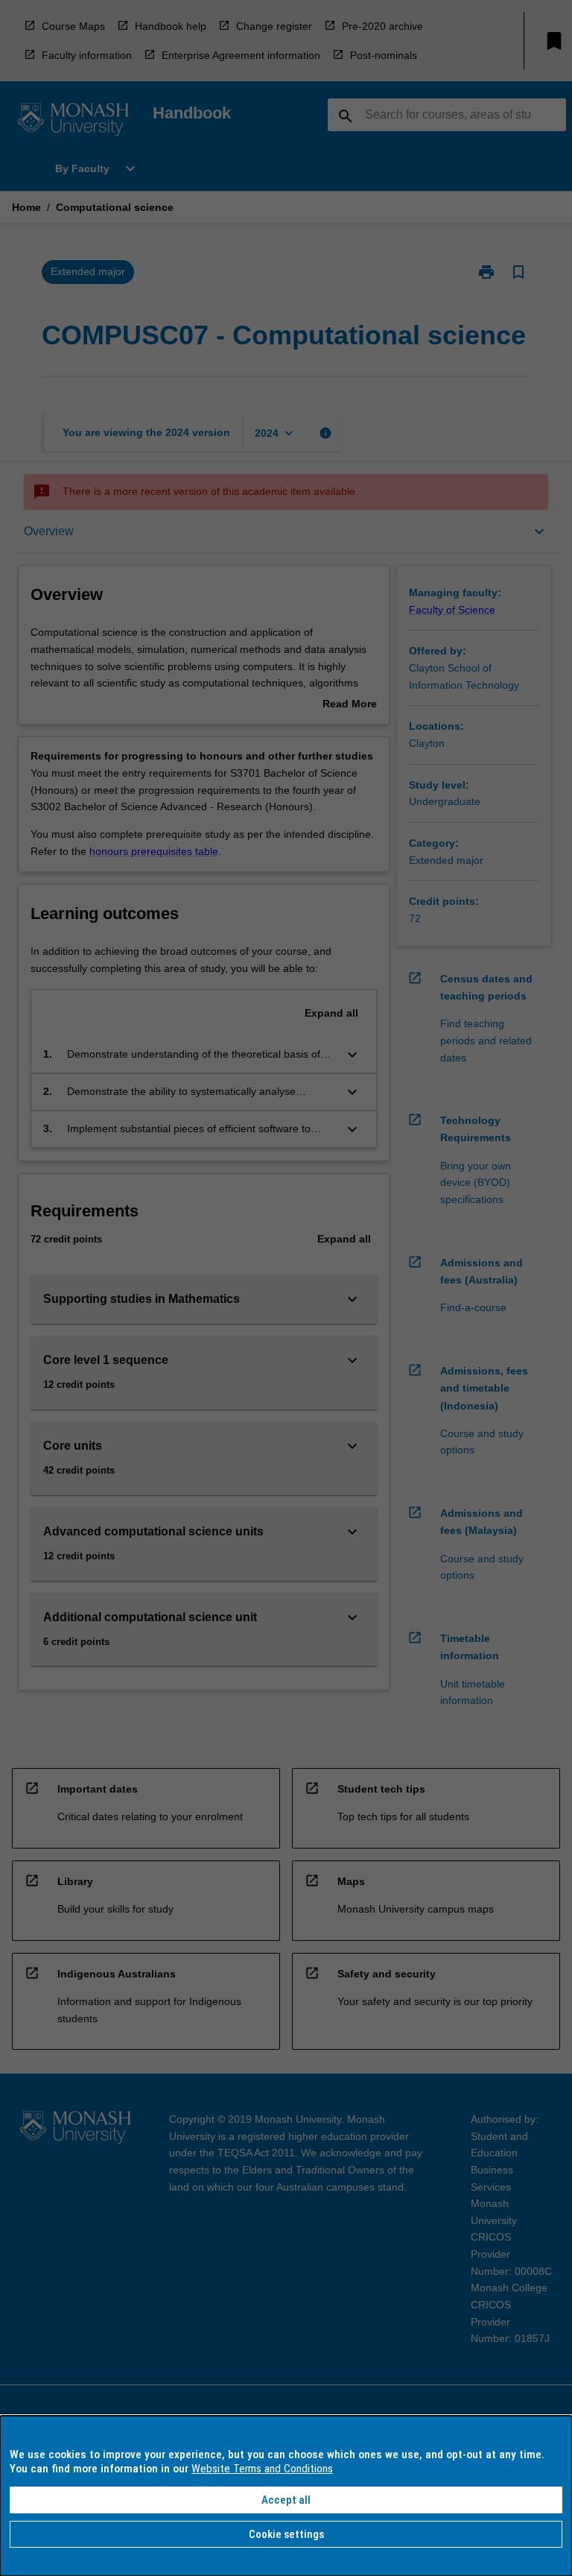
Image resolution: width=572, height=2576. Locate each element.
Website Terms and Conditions (262, 2469)
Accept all (286, 2500)
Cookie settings (286, 2534)
